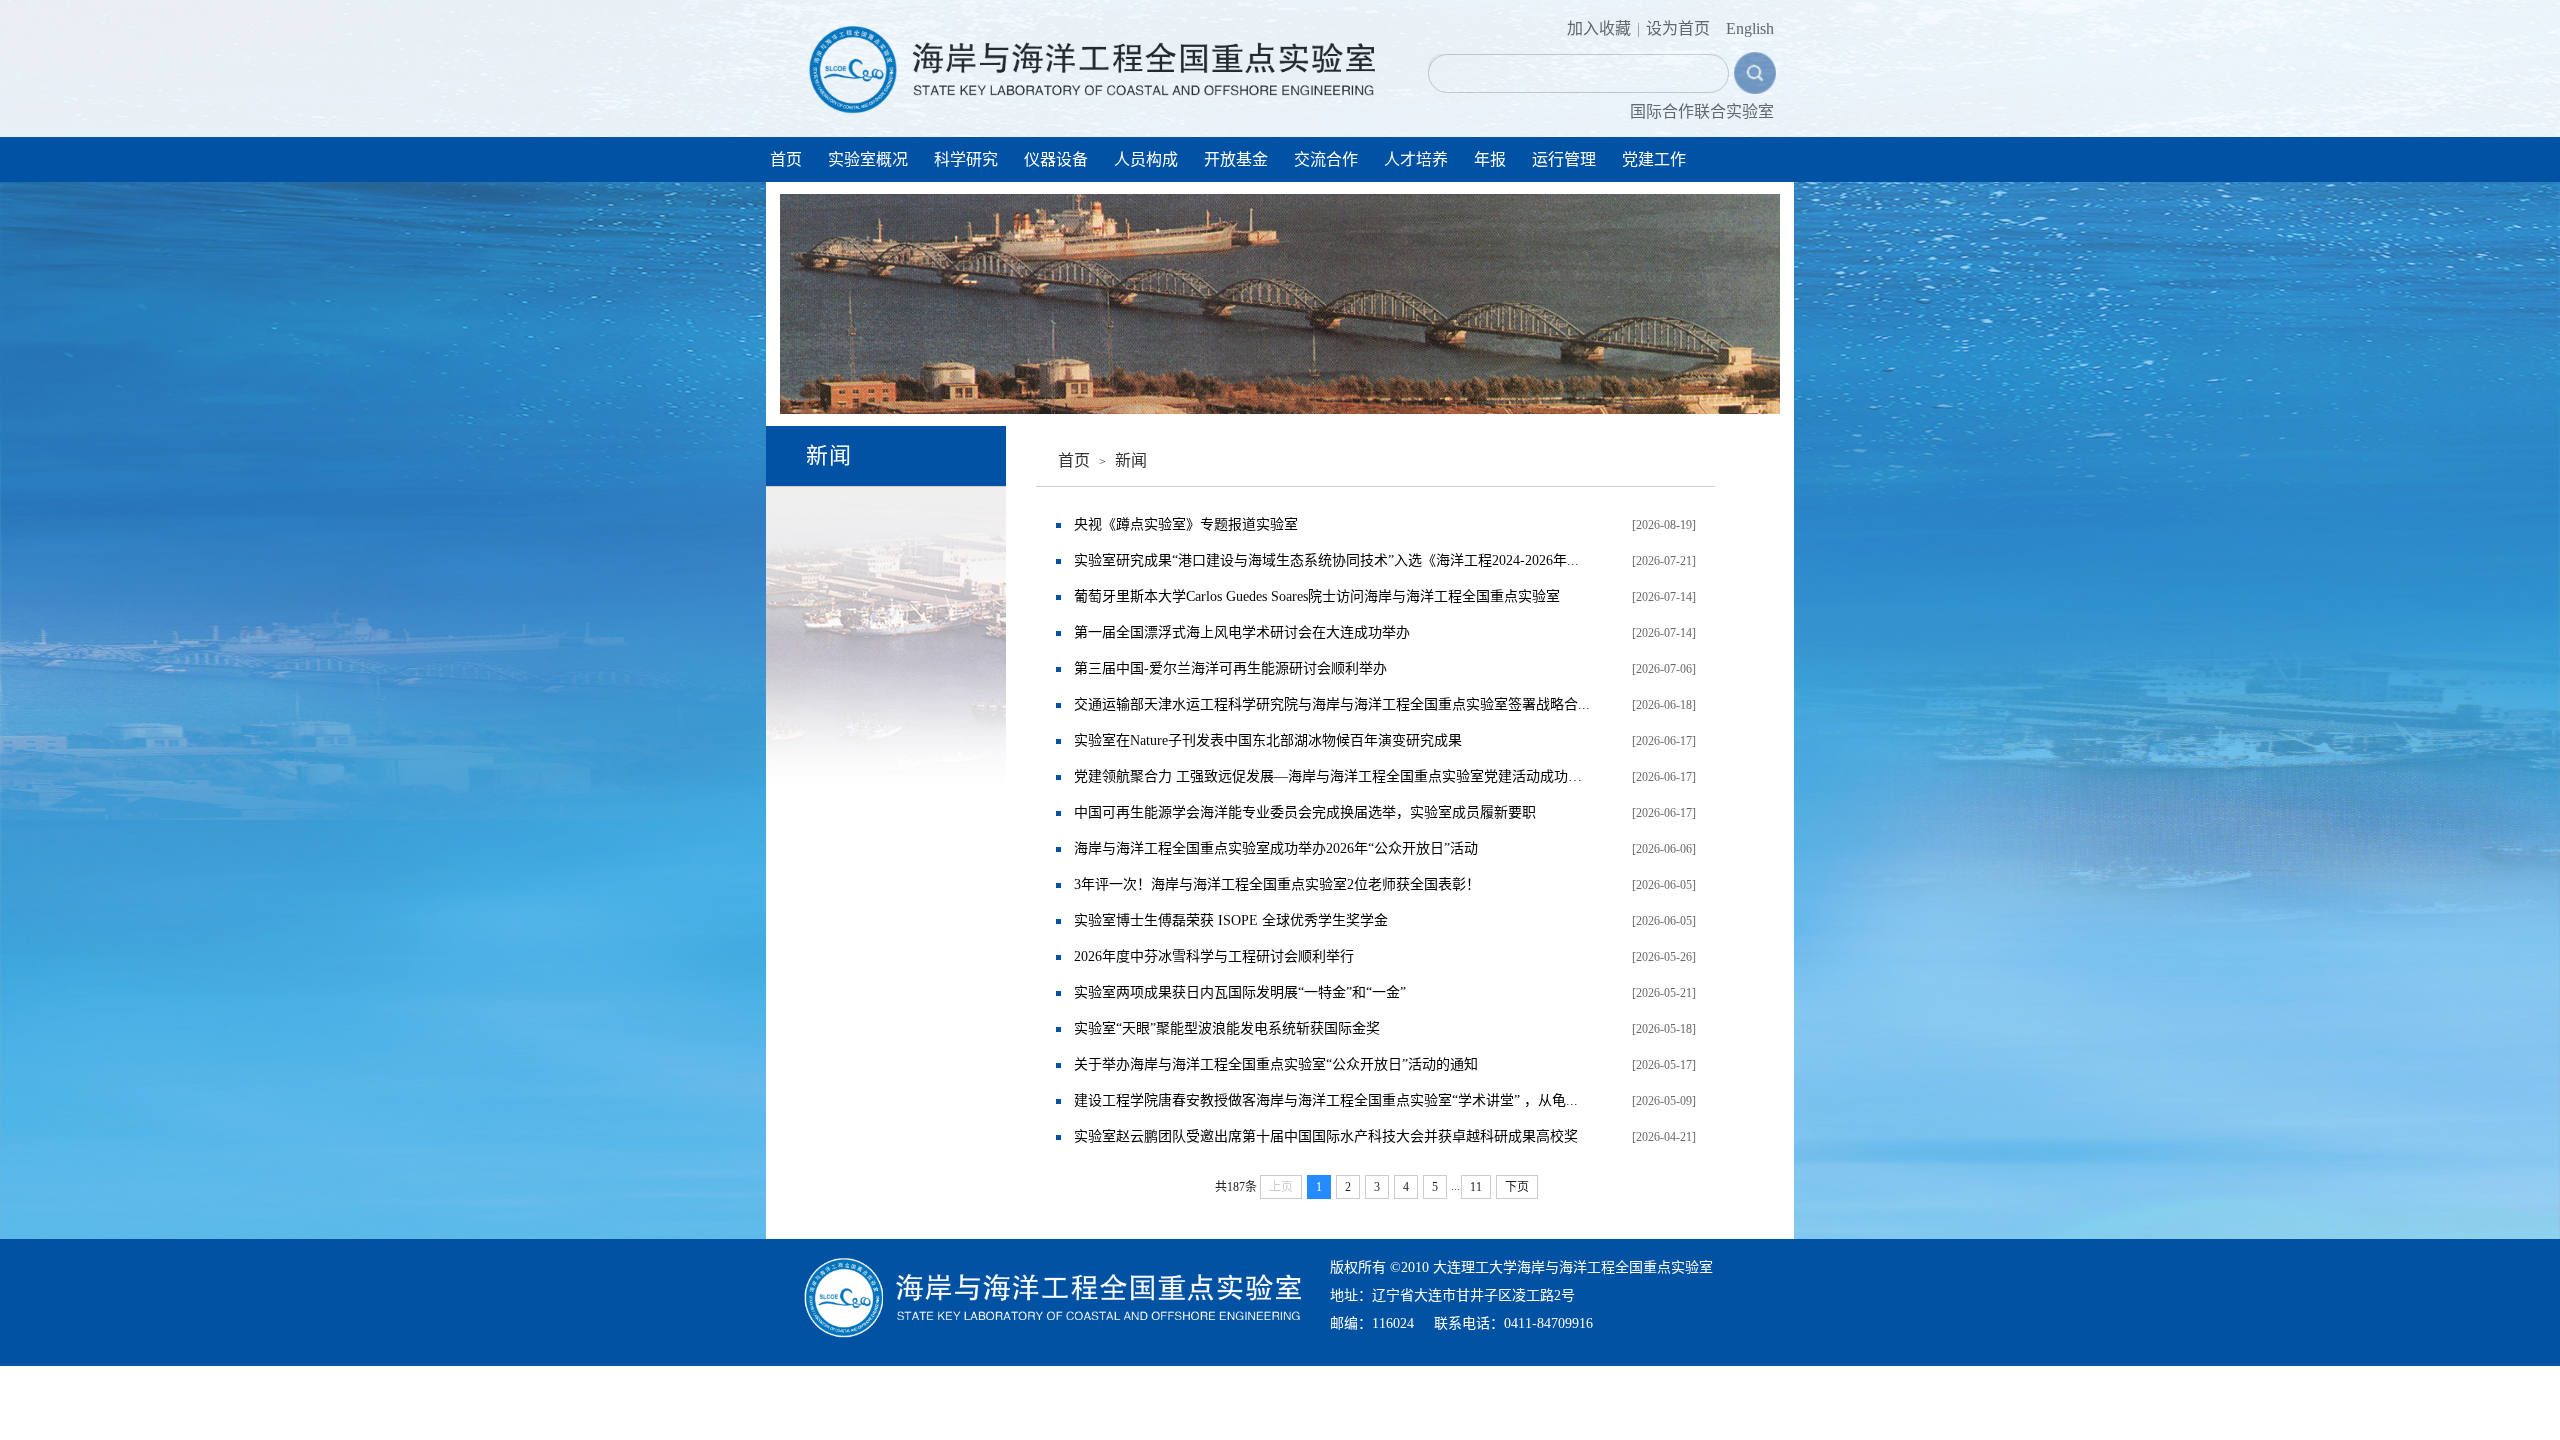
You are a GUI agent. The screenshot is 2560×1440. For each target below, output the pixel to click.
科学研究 (966, 159)
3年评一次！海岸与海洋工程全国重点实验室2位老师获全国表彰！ (1277, 884)
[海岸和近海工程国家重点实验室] (1094, 62)
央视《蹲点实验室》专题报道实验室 (1186, 524)
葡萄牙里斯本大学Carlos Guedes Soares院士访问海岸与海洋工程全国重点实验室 (1317, 596)
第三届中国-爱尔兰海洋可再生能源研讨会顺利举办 (1230, 668)
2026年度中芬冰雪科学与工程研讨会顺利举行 (1214, 956)
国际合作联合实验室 (1702, 111)
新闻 (1131, 460)
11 (1476, 1187)
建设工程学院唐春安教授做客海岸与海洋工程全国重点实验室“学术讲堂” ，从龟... (1326, 1100)
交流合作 (1326, 159)
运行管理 (1564, 159)
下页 (1517, 1187)
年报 (1490, 159)
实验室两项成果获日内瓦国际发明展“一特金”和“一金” (1240, 992)
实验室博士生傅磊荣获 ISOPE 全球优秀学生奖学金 (1231, 920)
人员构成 (1146, 159)
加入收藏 (1599, 28)
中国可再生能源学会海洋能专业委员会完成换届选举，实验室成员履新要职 (1305, 812)
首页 (786, 159)
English (1750, 28)
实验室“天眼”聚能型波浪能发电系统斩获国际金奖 (1227, 1028)
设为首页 (1678, 28)
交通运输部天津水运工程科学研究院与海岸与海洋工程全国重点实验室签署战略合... (1332, 704)
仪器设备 (1056, 159)
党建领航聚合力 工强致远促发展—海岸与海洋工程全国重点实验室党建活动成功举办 (1334, 776)
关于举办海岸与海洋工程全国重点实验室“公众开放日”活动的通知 (1276, 1064)
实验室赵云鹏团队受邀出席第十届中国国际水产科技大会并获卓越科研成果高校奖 (1326, 1136)
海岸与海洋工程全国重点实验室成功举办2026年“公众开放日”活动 (1276, 848)
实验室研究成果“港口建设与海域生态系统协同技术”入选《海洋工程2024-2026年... (1326, 560)
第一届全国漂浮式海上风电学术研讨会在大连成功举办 (1242, 632)
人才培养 (1416, 159)
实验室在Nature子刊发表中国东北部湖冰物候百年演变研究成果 (1268, 740)
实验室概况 (868, 159)
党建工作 (1654, 159)
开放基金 (1236, 159)
